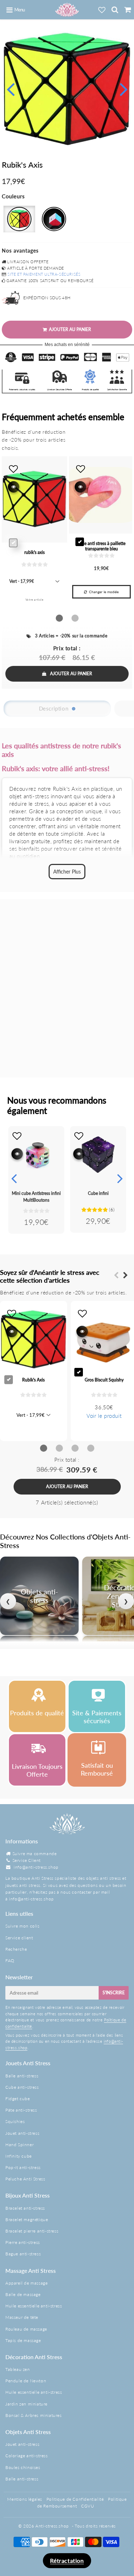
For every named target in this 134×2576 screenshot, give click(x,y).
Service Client (27, 1860)
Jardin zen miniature (26, 2404)
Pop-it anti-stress (23, 2167)
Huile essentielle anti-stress (34, 2306)
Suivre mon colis (23, 1926)
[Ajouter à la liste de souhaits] (17, 1136)
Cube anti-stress (22, 2087)
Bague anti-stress (23, 2254)
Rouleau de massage (26, 2329)
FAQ (10, 1961)
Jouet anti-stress (22, 2133)
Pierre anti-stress (23, 2242)
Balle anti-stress (22, 2076)
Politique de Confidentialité (75, 2499)
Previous (10, 88)
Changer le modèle (104, 592)
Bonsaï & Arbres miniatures (34, 2415)
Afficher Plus (67, 872)
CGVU (88, 2506)
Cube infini (98, 1193)
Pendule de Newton (26, 2381)
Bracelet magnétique (27, 2219)
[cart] (128, 10)
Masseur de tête (22, 2317)
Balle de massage (23, 2294)
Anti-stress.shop (52, 2526)
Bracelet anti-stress (25, 2208)
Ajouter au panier (71, 674)
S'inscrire (114, 1993)
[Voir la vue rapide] (17, 1154)
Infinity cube (19, 2156)
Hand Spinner (19, 2145)
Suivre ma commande (35, 1854)
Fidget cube (18, 2099)
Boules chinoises (23, 2467)
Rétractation (67, 2560)
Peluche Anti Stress (25, 2179)
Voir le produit (104, 1416)
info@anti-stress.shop (36, 1867)
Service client (19, 1938)
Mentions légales (25, 2499)
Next (124, 88)
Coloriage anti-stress (27, 2456)
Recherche (16, 1949)
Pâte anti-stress (21, 2110)
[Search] (115, 10)
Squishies (15, 2121)
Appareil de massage (26, 2283)
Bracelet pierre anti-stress (32, 2231)
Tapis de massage (23, 2340)
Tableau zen (18, 2369)
